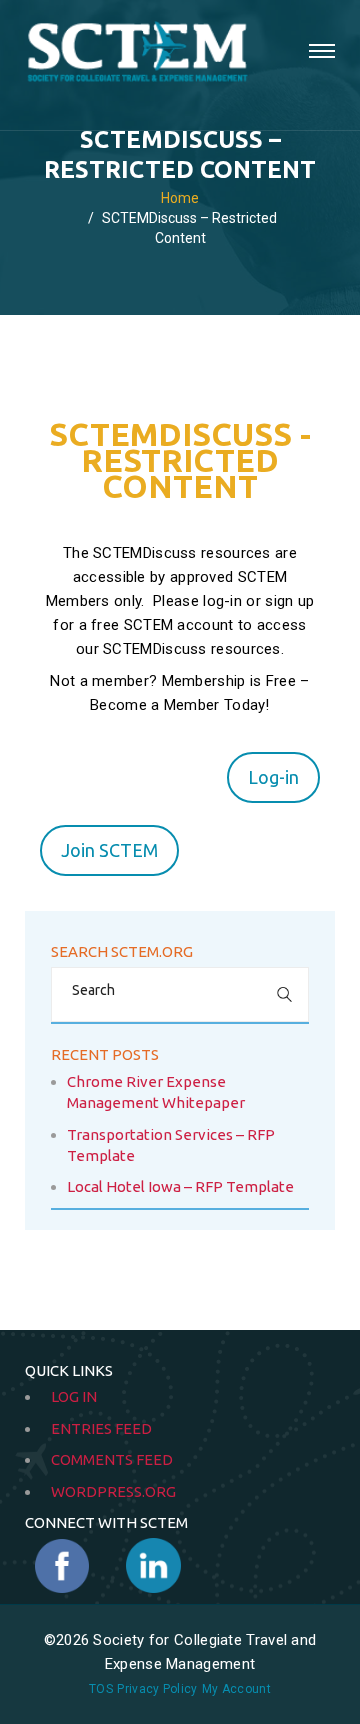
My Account (236, 1689)
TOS (101, 1689)
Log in (74, 1396)
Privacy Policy (157, 1689)
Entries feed (101, 1428)
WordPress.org (113, 1491)
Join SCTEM (109, 850)
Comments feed (112, 1459)
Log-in (273, 777)
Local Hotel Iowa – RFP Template (180, 1186)
